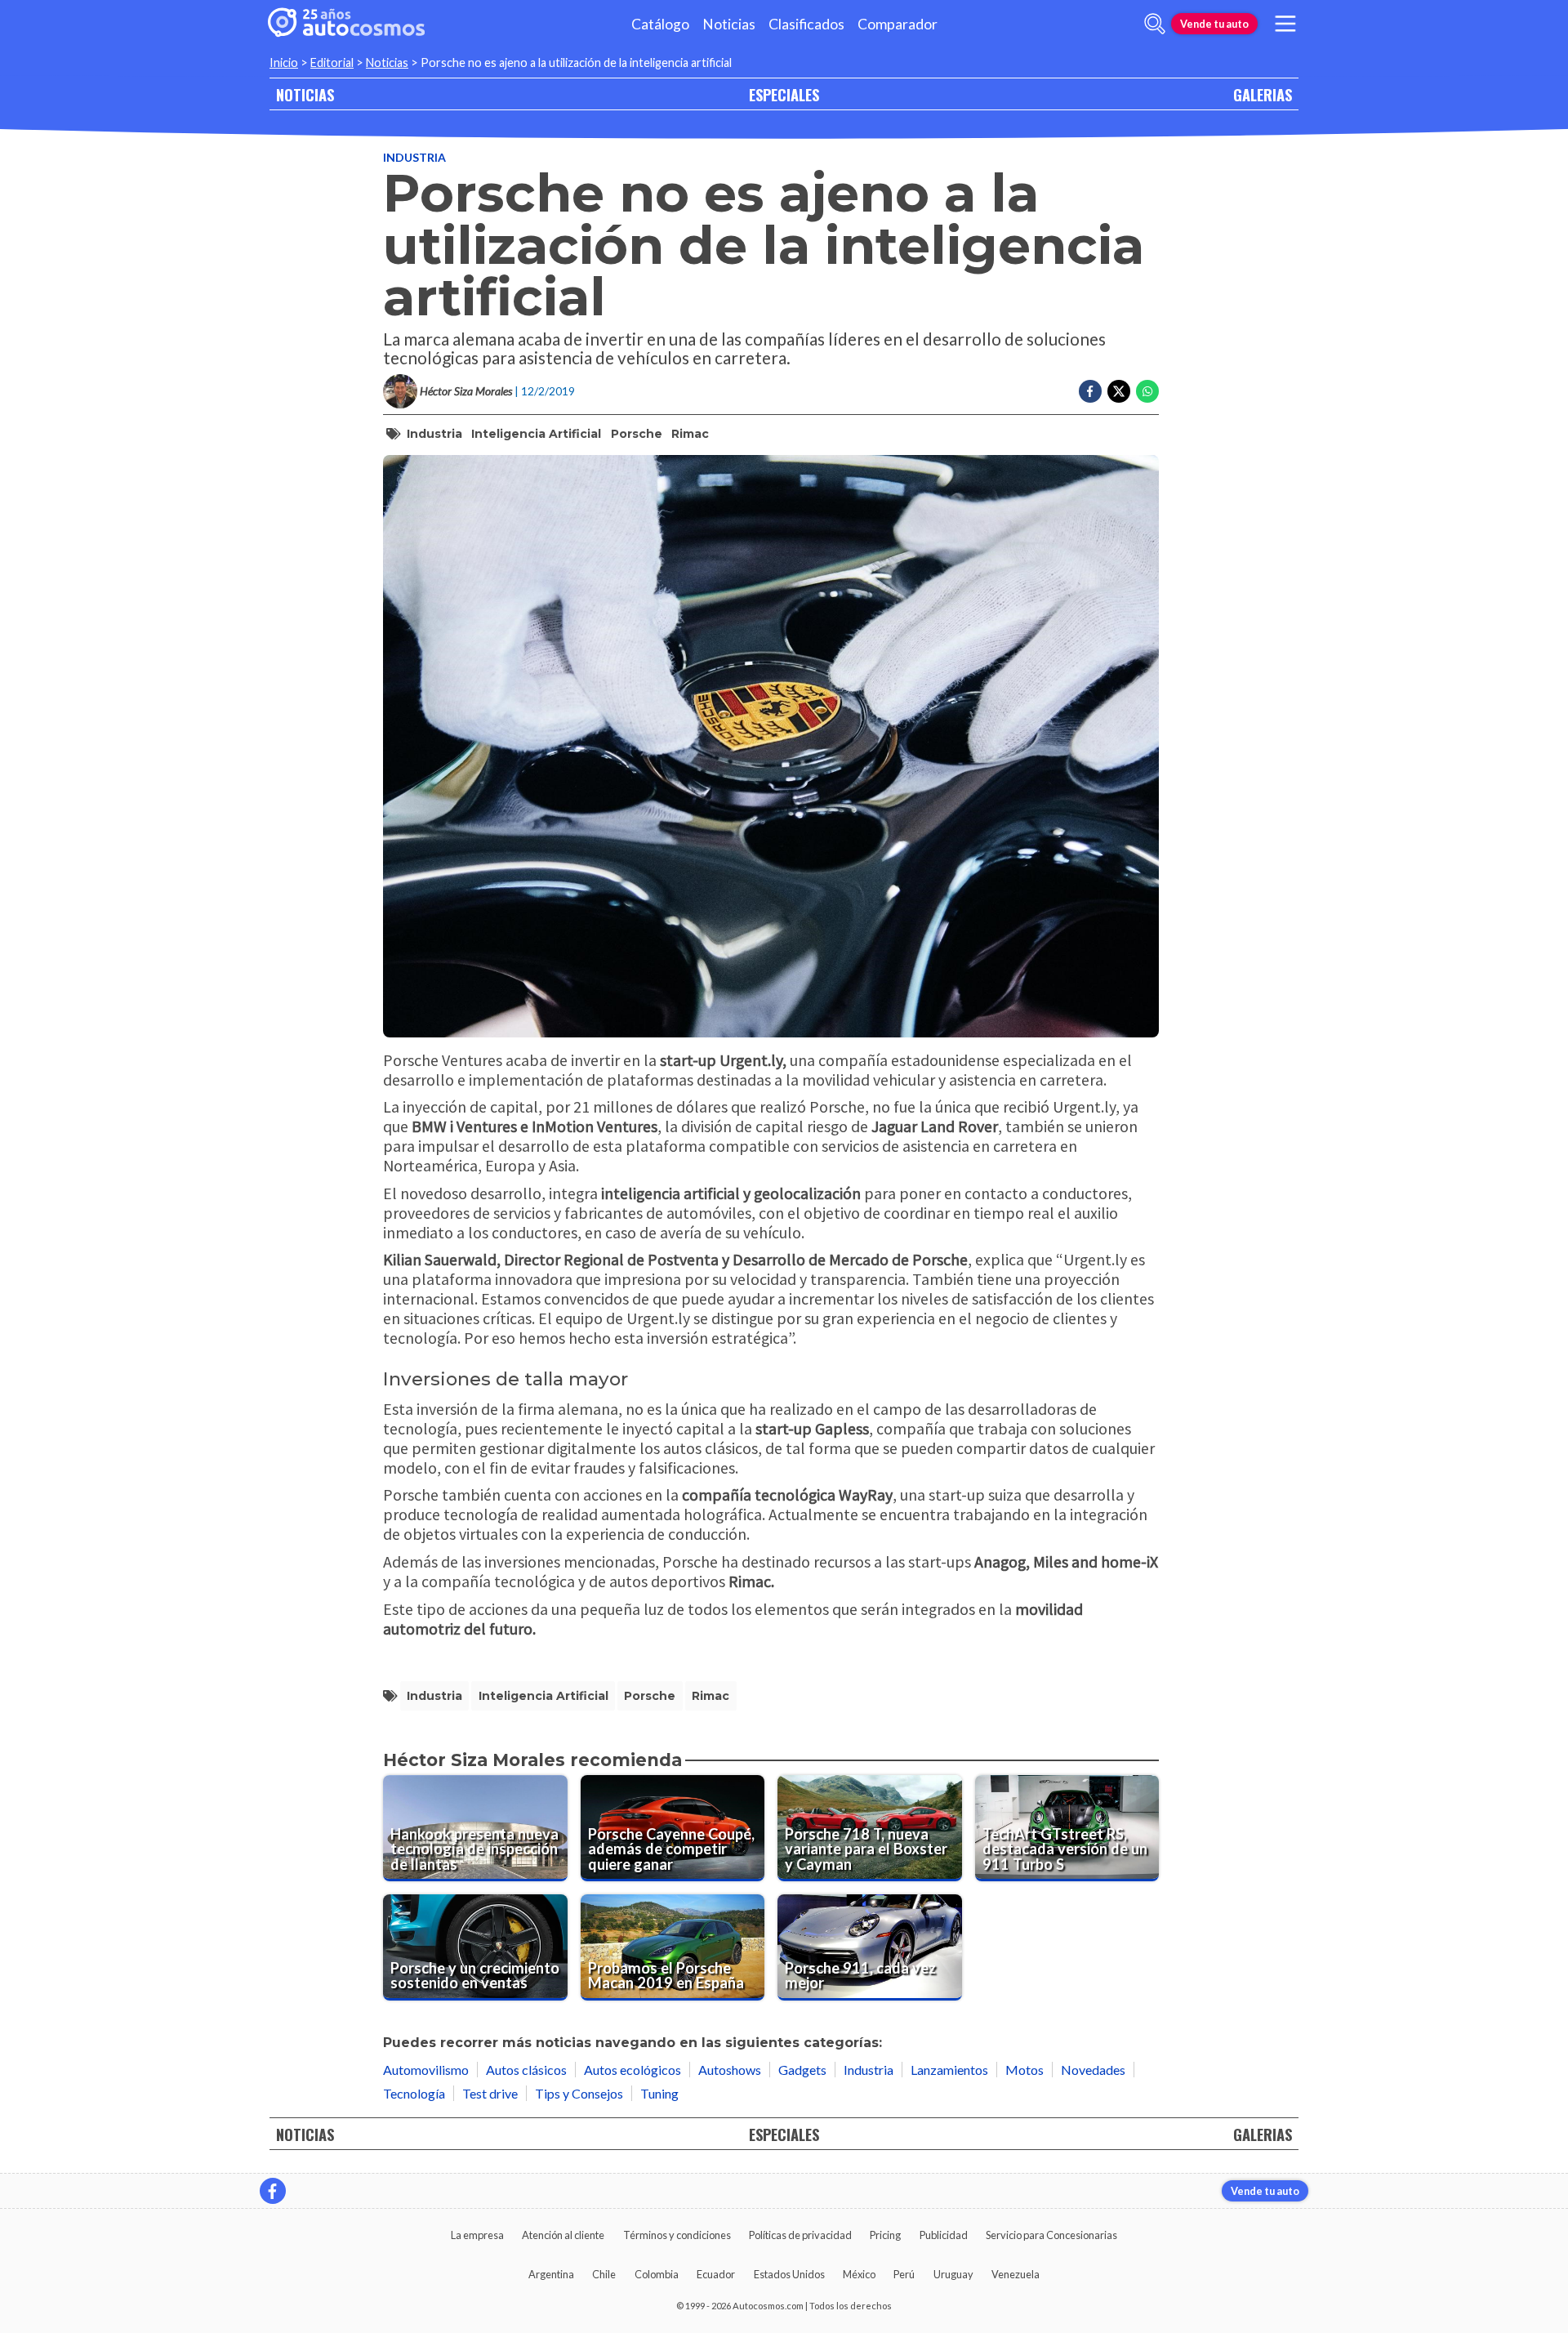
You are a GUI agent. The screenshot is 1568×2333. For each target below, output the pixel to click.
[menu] (1285, 24)
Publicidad (944, 2235)
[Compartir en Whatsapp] (1147, 391)
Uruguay (953, 2274)
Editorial (332, 62)
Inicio (284, 62)
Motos (1025, 2070)
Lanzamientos (949, 2070)
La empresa (477, 2235)
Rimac (690, 434)
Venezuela (1016, 2274)
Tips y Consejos (579, 2093)
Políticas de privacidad (800, 2235)
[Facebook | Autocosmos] (273, 2191)
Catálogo (660, 24)
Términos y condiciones (677, 2235)
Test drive (490, 2093)
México (859, 2274)
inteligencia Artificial (536, 434)
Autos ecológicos (633, 2070)
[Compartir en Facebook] (1090, 391)
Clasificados (806, 24)
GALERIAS (1263, 94)
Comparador (898, 24)
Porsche (637, 434)
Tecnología (414, 2093)
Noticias (729, 24)
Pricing (885, 2235)
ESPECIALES (784, 94)
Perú (904, 2274)
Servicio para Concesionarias (1051, 2235)
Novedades (1093, 2070)
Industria (414, 157)
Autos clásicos (526, 2070)
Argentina (551, 2274)
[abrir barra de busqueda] (1155, 24)
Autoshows (730, 2070)
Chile (604, 2274)
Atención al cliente (563, 2235)
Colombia (657, 2274)
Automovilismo (426, 2070)
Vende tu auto (1214, 24)
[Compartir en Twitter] (1119, 391)
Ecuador (716, 2274)
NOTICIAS (305, 94)
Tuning (659, 2093)
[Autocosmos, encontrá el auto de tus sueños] (346, 24)
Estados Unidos (789, 2274)
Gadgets (802, 2070)
